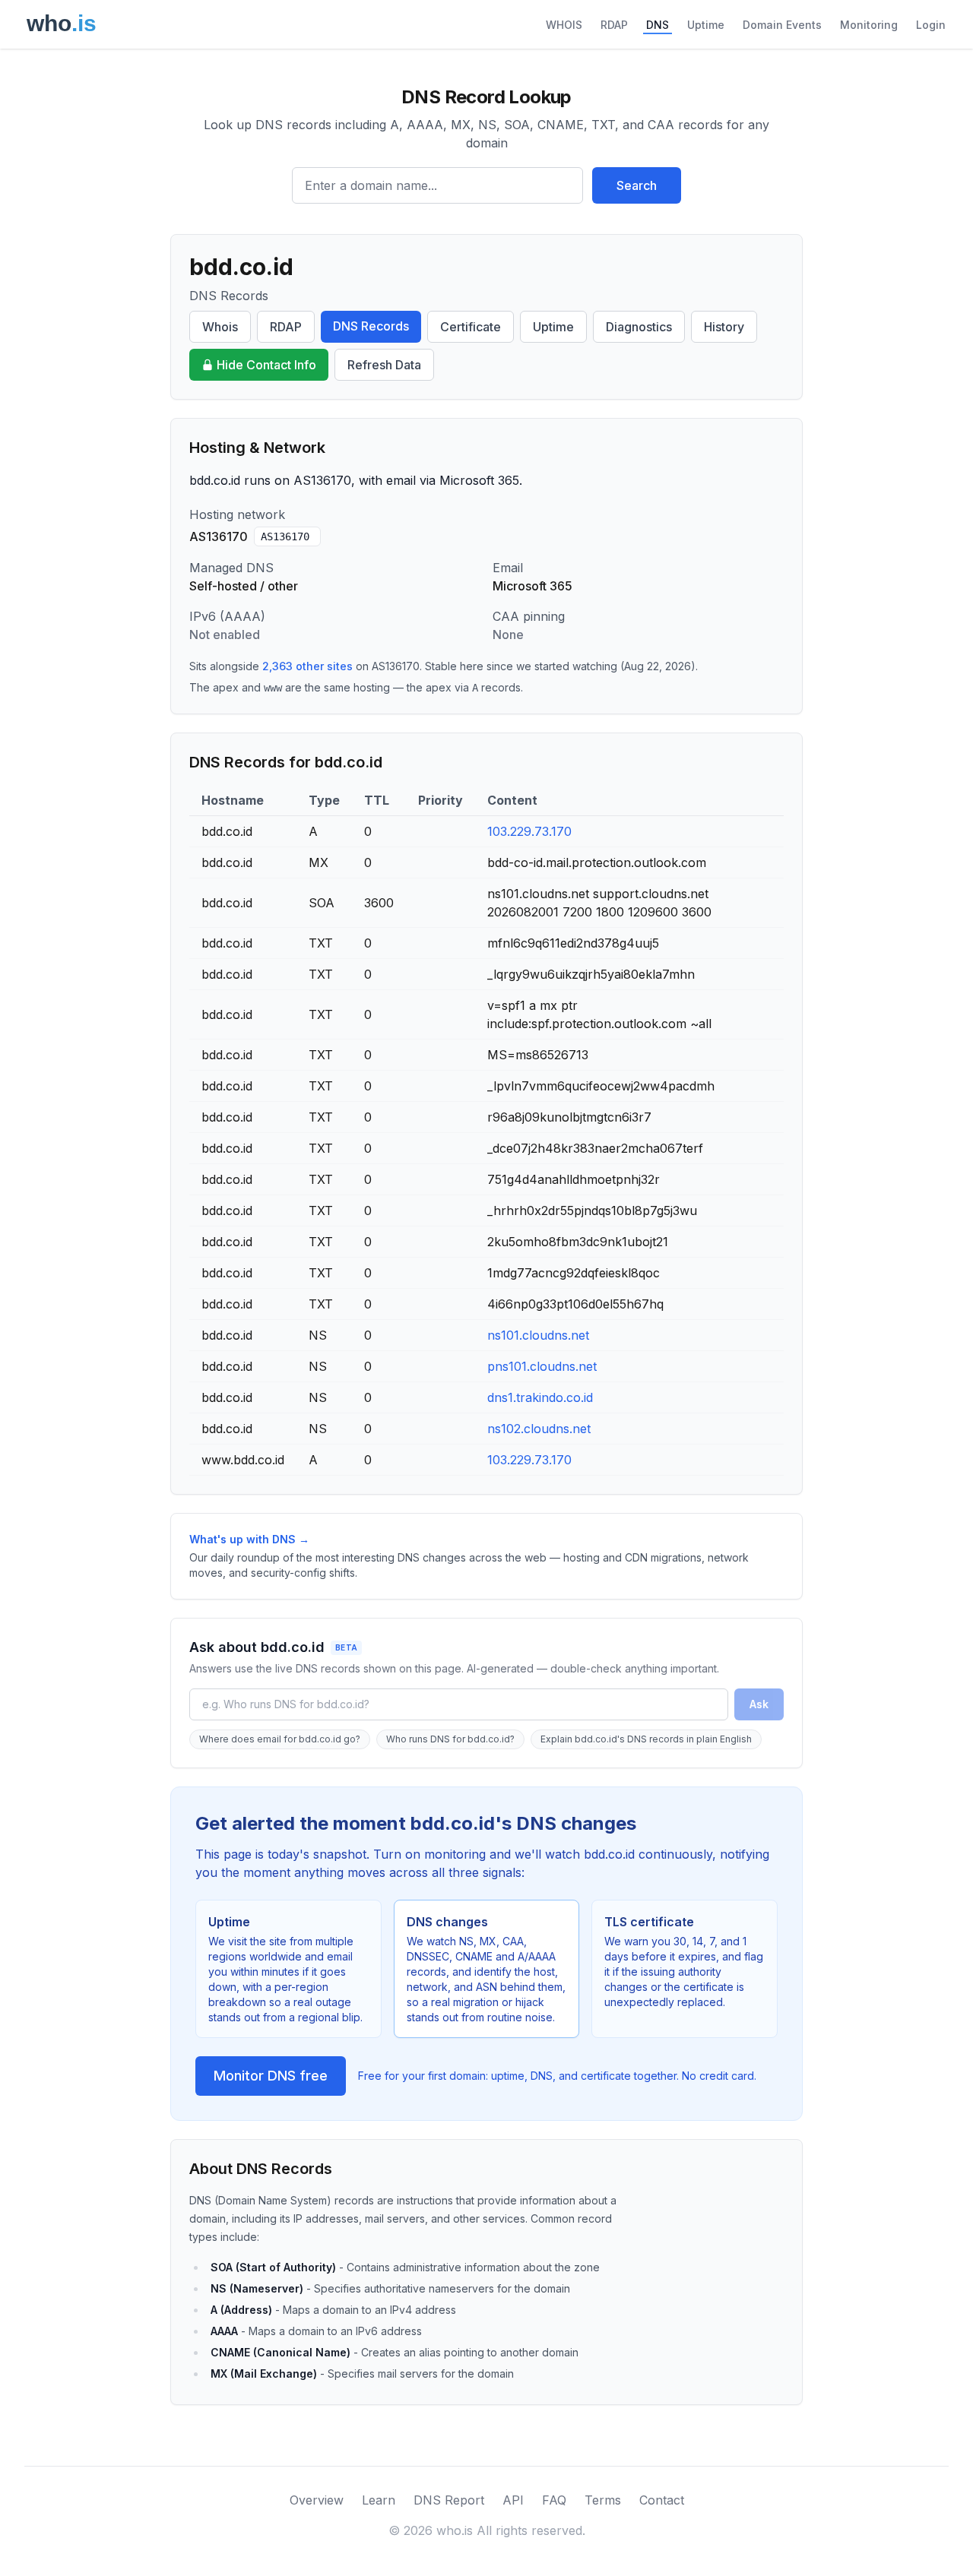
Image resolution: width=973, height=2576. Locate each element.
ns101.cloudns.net (538, 1335)
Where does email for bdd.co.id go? (280, 1739)
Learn (379, 2500)
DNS (658, 25)
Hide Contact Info (266, 365)
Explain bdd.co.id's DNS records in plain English (646, 1739)
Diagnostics (639, 327)
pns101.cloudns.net (542, 1366)
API (513, 2500)
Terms (603, 2500)
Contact (662, 2500)
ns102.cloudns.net (539, 1429)
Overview (317, 2500)
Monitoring (869, 25)
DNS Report (449, 2500)
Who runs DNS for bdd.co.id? (450, 1739)
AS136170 (285, 536)
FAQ (554, 2500)
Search (637, 185)
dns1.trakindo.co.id (540, 1397)
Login (931, 25)
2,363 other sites (307, 666)
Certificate (471, 327)
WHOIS (564, 25)
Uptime (706, 25)
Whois (220, 327)
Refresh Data (384, 365)
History (724, 327)
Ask (759, 1704)
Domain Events (782, 25)
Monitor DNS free (271, 2076)
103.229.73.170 (529, 831)
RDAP (614, 25)
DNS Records (371, 326)
